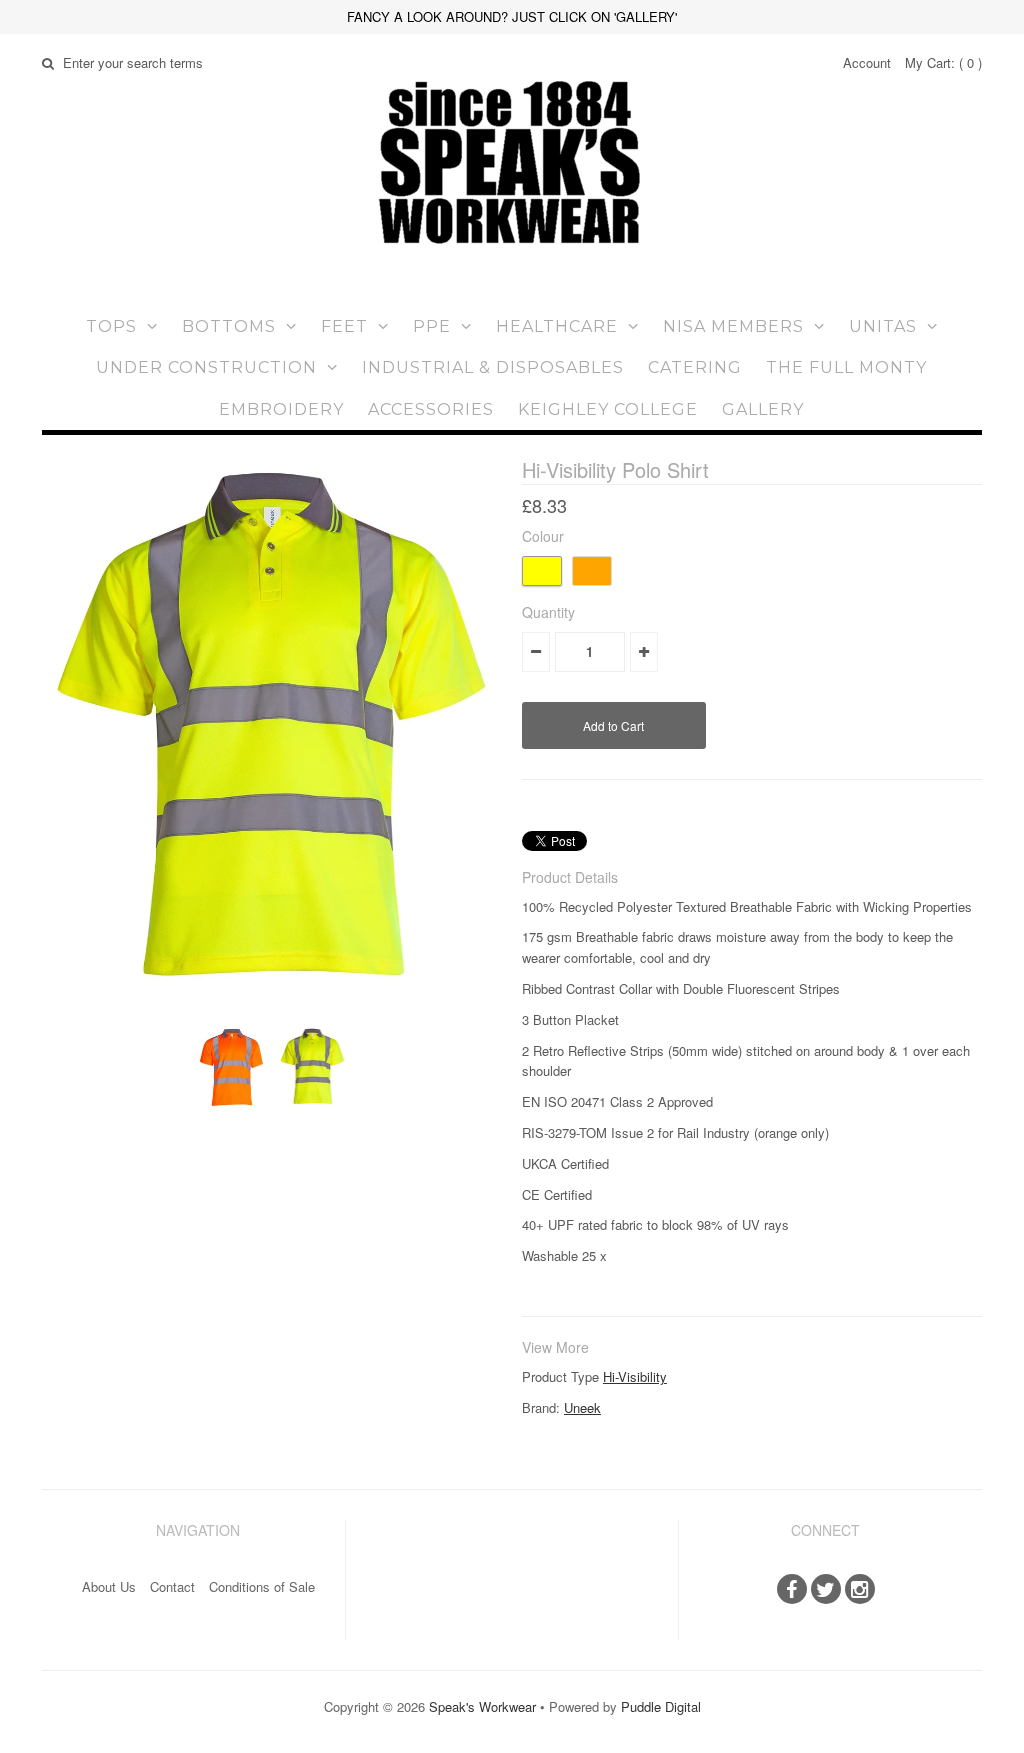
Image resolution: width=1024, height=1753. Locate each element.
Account (867, 62)
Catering (695, 367)
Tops (111, 326)
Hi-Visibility (635, 1376)
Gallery (763, 409)
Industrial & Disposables (493, 367)
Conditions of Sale (262, 1586)
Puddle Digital (661, 1706)
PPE (432, 326)
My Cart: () (943, 62)
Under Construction (206, 367)
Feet (344, 326)
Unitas (883, 326)
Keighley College (608, 409)
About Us (109, 1586)
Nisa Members (733, 326)
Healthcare (557, 326)
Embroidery (281, 409)
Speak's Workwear (482, 1706)
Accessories (431, 409)
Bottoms (229, 326)
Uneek (582, 1407)
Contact (172, 1586)
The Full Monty (846, 367)
